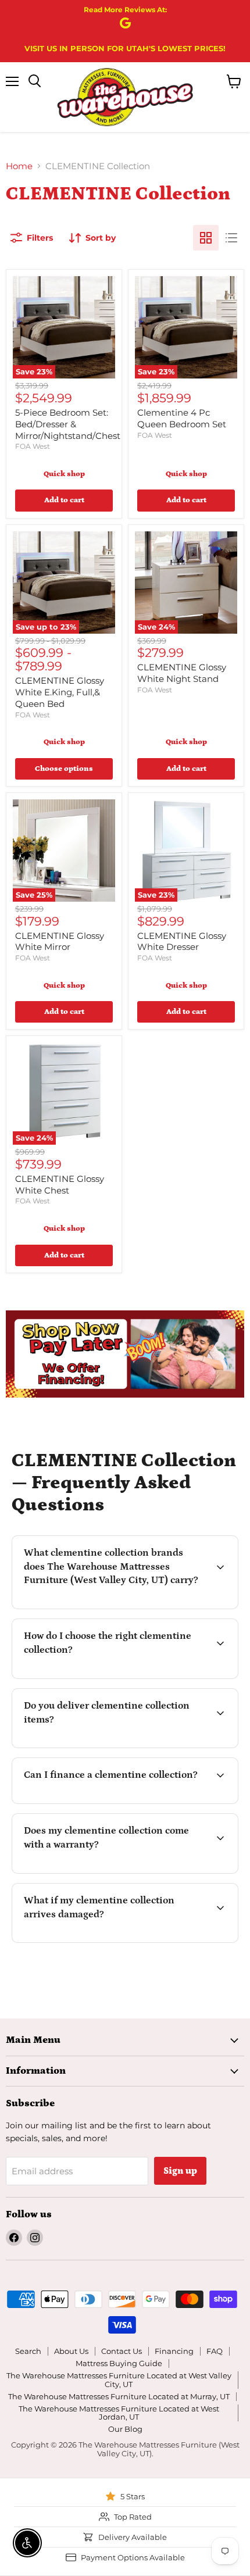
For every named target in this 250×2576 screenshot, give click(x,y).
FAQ (215, 2351)
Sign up (180, 2171)
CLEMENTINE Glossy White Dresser (182, 942)
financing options (114, 1802)
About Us (71, 2351)
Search (28, 2351)
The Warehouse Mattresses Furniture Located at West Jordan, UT (119, 2413)
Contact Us (122, 2351)
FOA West (33, 446)
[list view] (231, 238)
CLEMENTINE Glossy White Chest (60, 1185)
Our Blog (125, 2429)
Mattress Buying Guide (119, 2363)
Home (19, 166)
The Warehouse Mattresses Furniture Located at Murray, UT (119, 2396)
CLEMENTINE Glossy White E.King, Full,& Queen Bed (60, 692)
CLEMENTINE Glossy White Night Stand (182, 673)
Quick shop (64, 474)
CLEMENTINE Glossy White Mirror (60, 942)
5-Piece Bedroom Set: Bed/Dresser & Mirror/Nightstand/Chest (68, 424)
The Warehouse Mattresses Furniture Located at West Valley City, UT (119, 2380)
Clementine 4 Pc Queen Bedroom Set (182, 418)
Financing (174, 2351)
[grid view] (206, 238)
